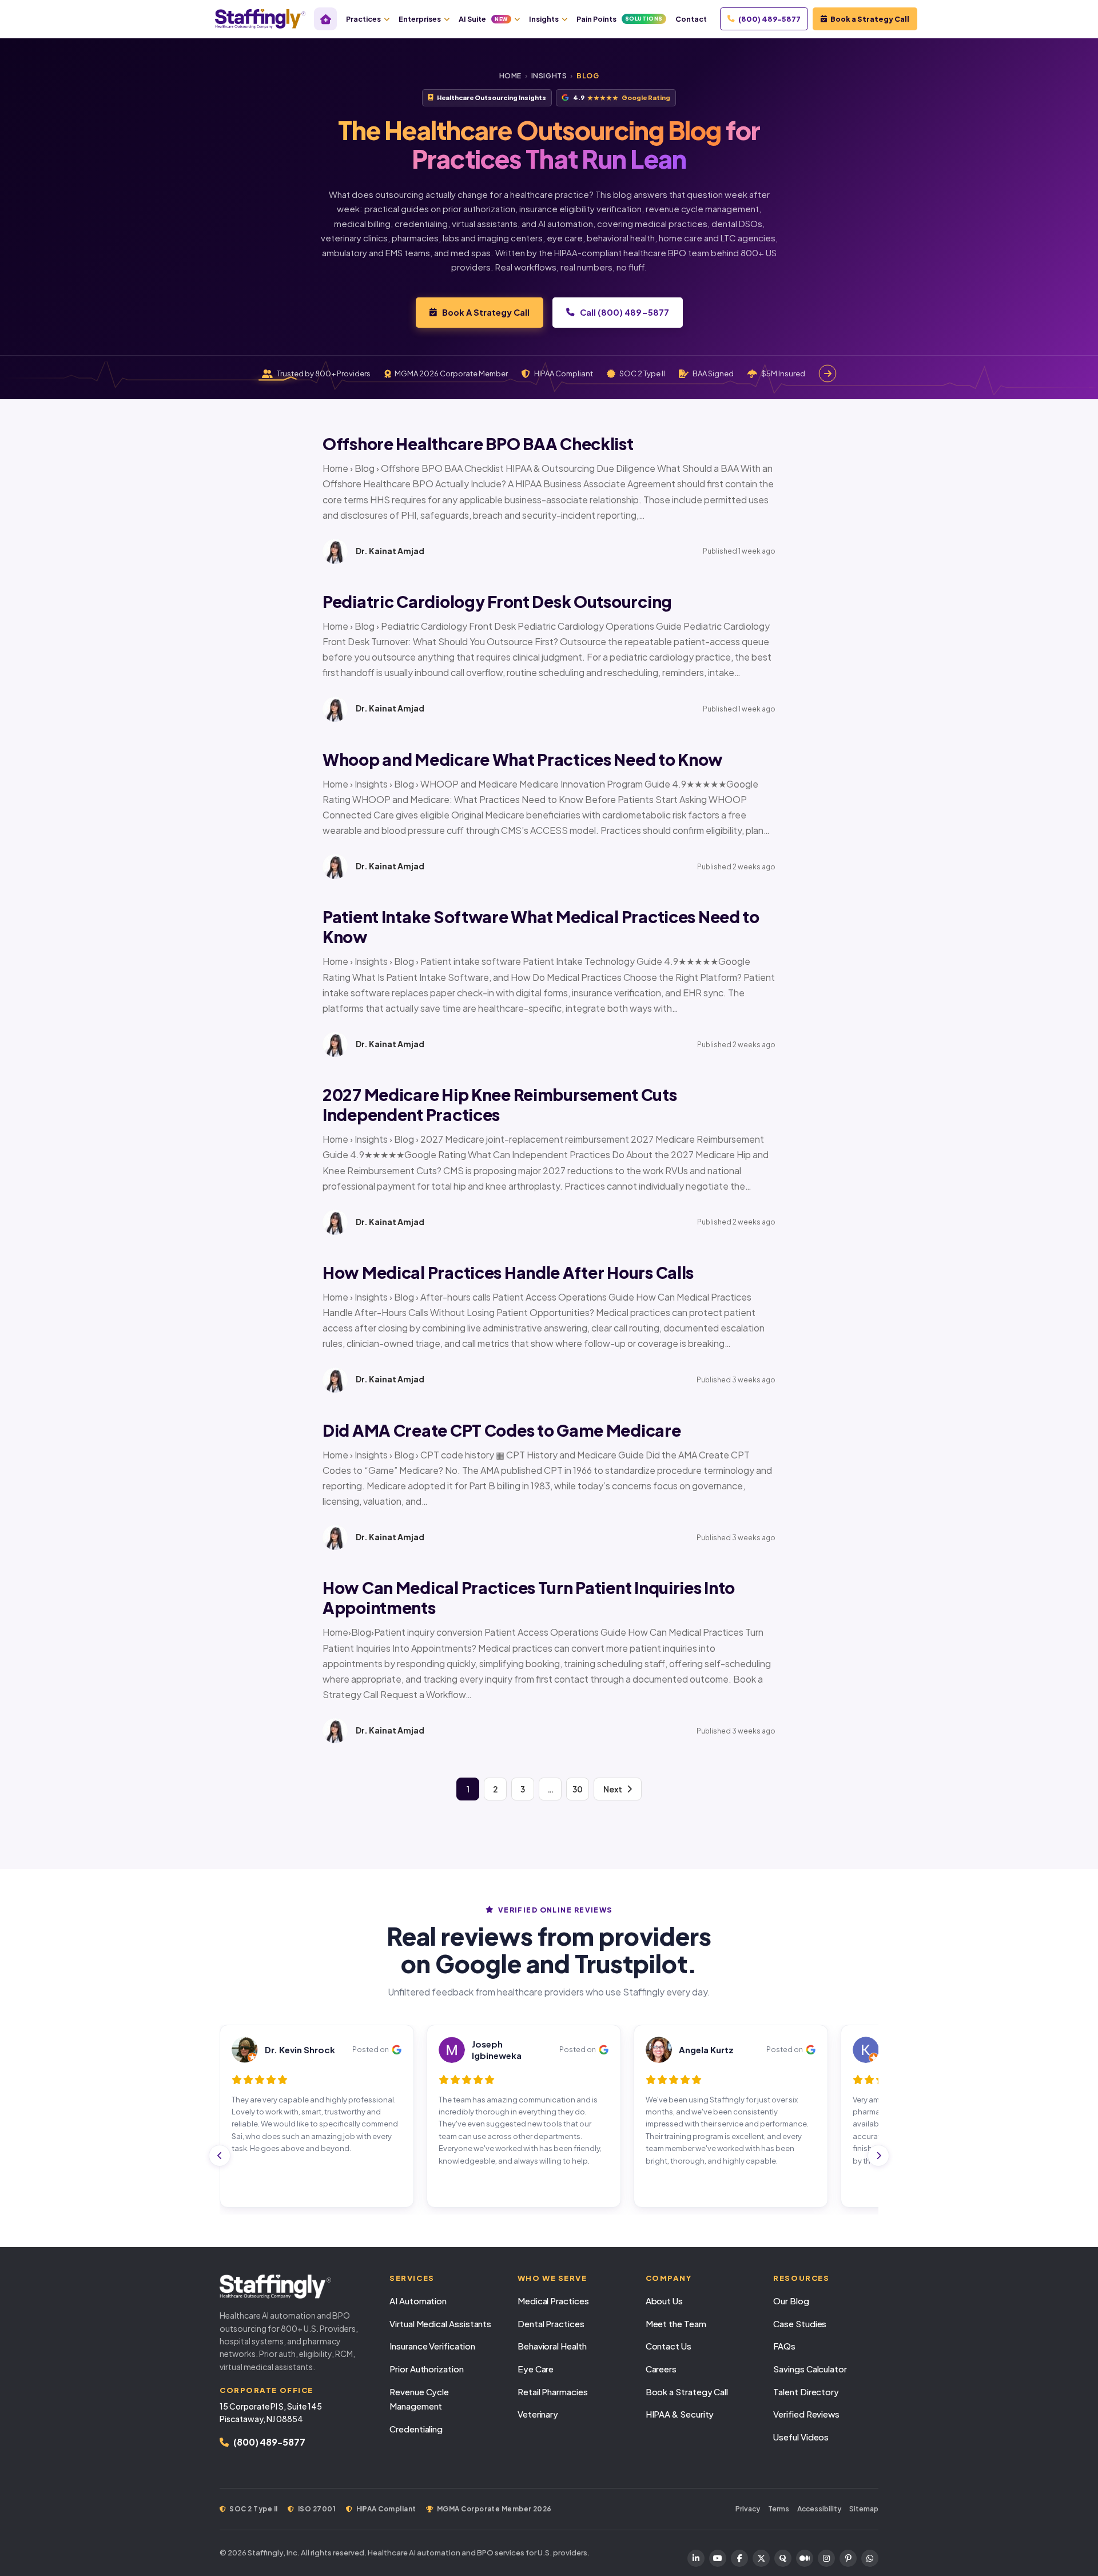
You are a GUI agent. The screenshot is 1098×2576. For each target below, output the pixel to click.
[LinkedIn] (696, 2558)
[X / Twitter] (761, 2558)
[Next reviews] (878, 2156)
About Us (664, 2301)
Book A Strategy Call (486, 312)
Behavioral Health (552, 2346)
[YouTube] (718, 2558)
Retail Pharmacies (553, 2392)
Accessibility (819, 2509)
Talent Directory (806, 2392)
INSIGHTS (549, 76)
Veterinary (538, 2414)
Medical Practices (553, 2301)
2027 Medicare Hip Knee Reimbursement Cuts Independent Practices (500, 1104)
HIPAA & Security (680, 2414)
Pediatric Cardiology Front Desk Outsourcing (497, 601)
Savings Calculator (810, 2369)
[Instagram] (826, 2558)
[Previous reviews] (220, 2156)
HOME (510, 76)
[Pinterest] (848, 2558)
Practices (363, 19)
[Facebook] (739, 2558)
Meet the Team (676, 2323)
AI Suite (483, 19)
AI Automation (418, 2301)
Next (613, 1789)
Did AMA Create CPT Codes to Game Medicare (502, 1430)
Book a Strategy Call (870, 19)
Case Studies (800, 2323)
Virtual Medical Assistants (440, 2323)
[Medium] (805, 2558)
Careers (661, 2369)
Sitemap (864, 2509)
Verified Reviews (806, 2414)
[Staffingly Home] (293, 2287)
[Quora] (783, 2558)
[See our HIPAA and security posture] (828, 373)
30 (578, 1789)
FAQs (784, 2346)
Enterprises (420, 19)
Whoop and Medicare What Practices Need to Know (523, 759)
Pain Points (620, 19)
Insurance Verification (432, 2346)
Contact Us (669, 2346)
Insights (544, 19)
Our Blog (791, 2301)
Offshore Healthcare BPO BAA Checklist (478, 444)
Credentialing (416, 2429)
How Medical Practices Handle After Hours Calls (508, 1272)
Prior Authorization (427, 2369)
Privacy (748, 2509)
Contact (691, 19)
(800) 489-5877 (769, 19)
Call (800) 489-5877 (624, 312)
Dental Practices (551, 2323)
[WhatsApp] (870, 2558)
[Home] (325, 19)
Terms (779, 2509)
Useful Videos (801, 2437)
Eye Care (536, 2369)
